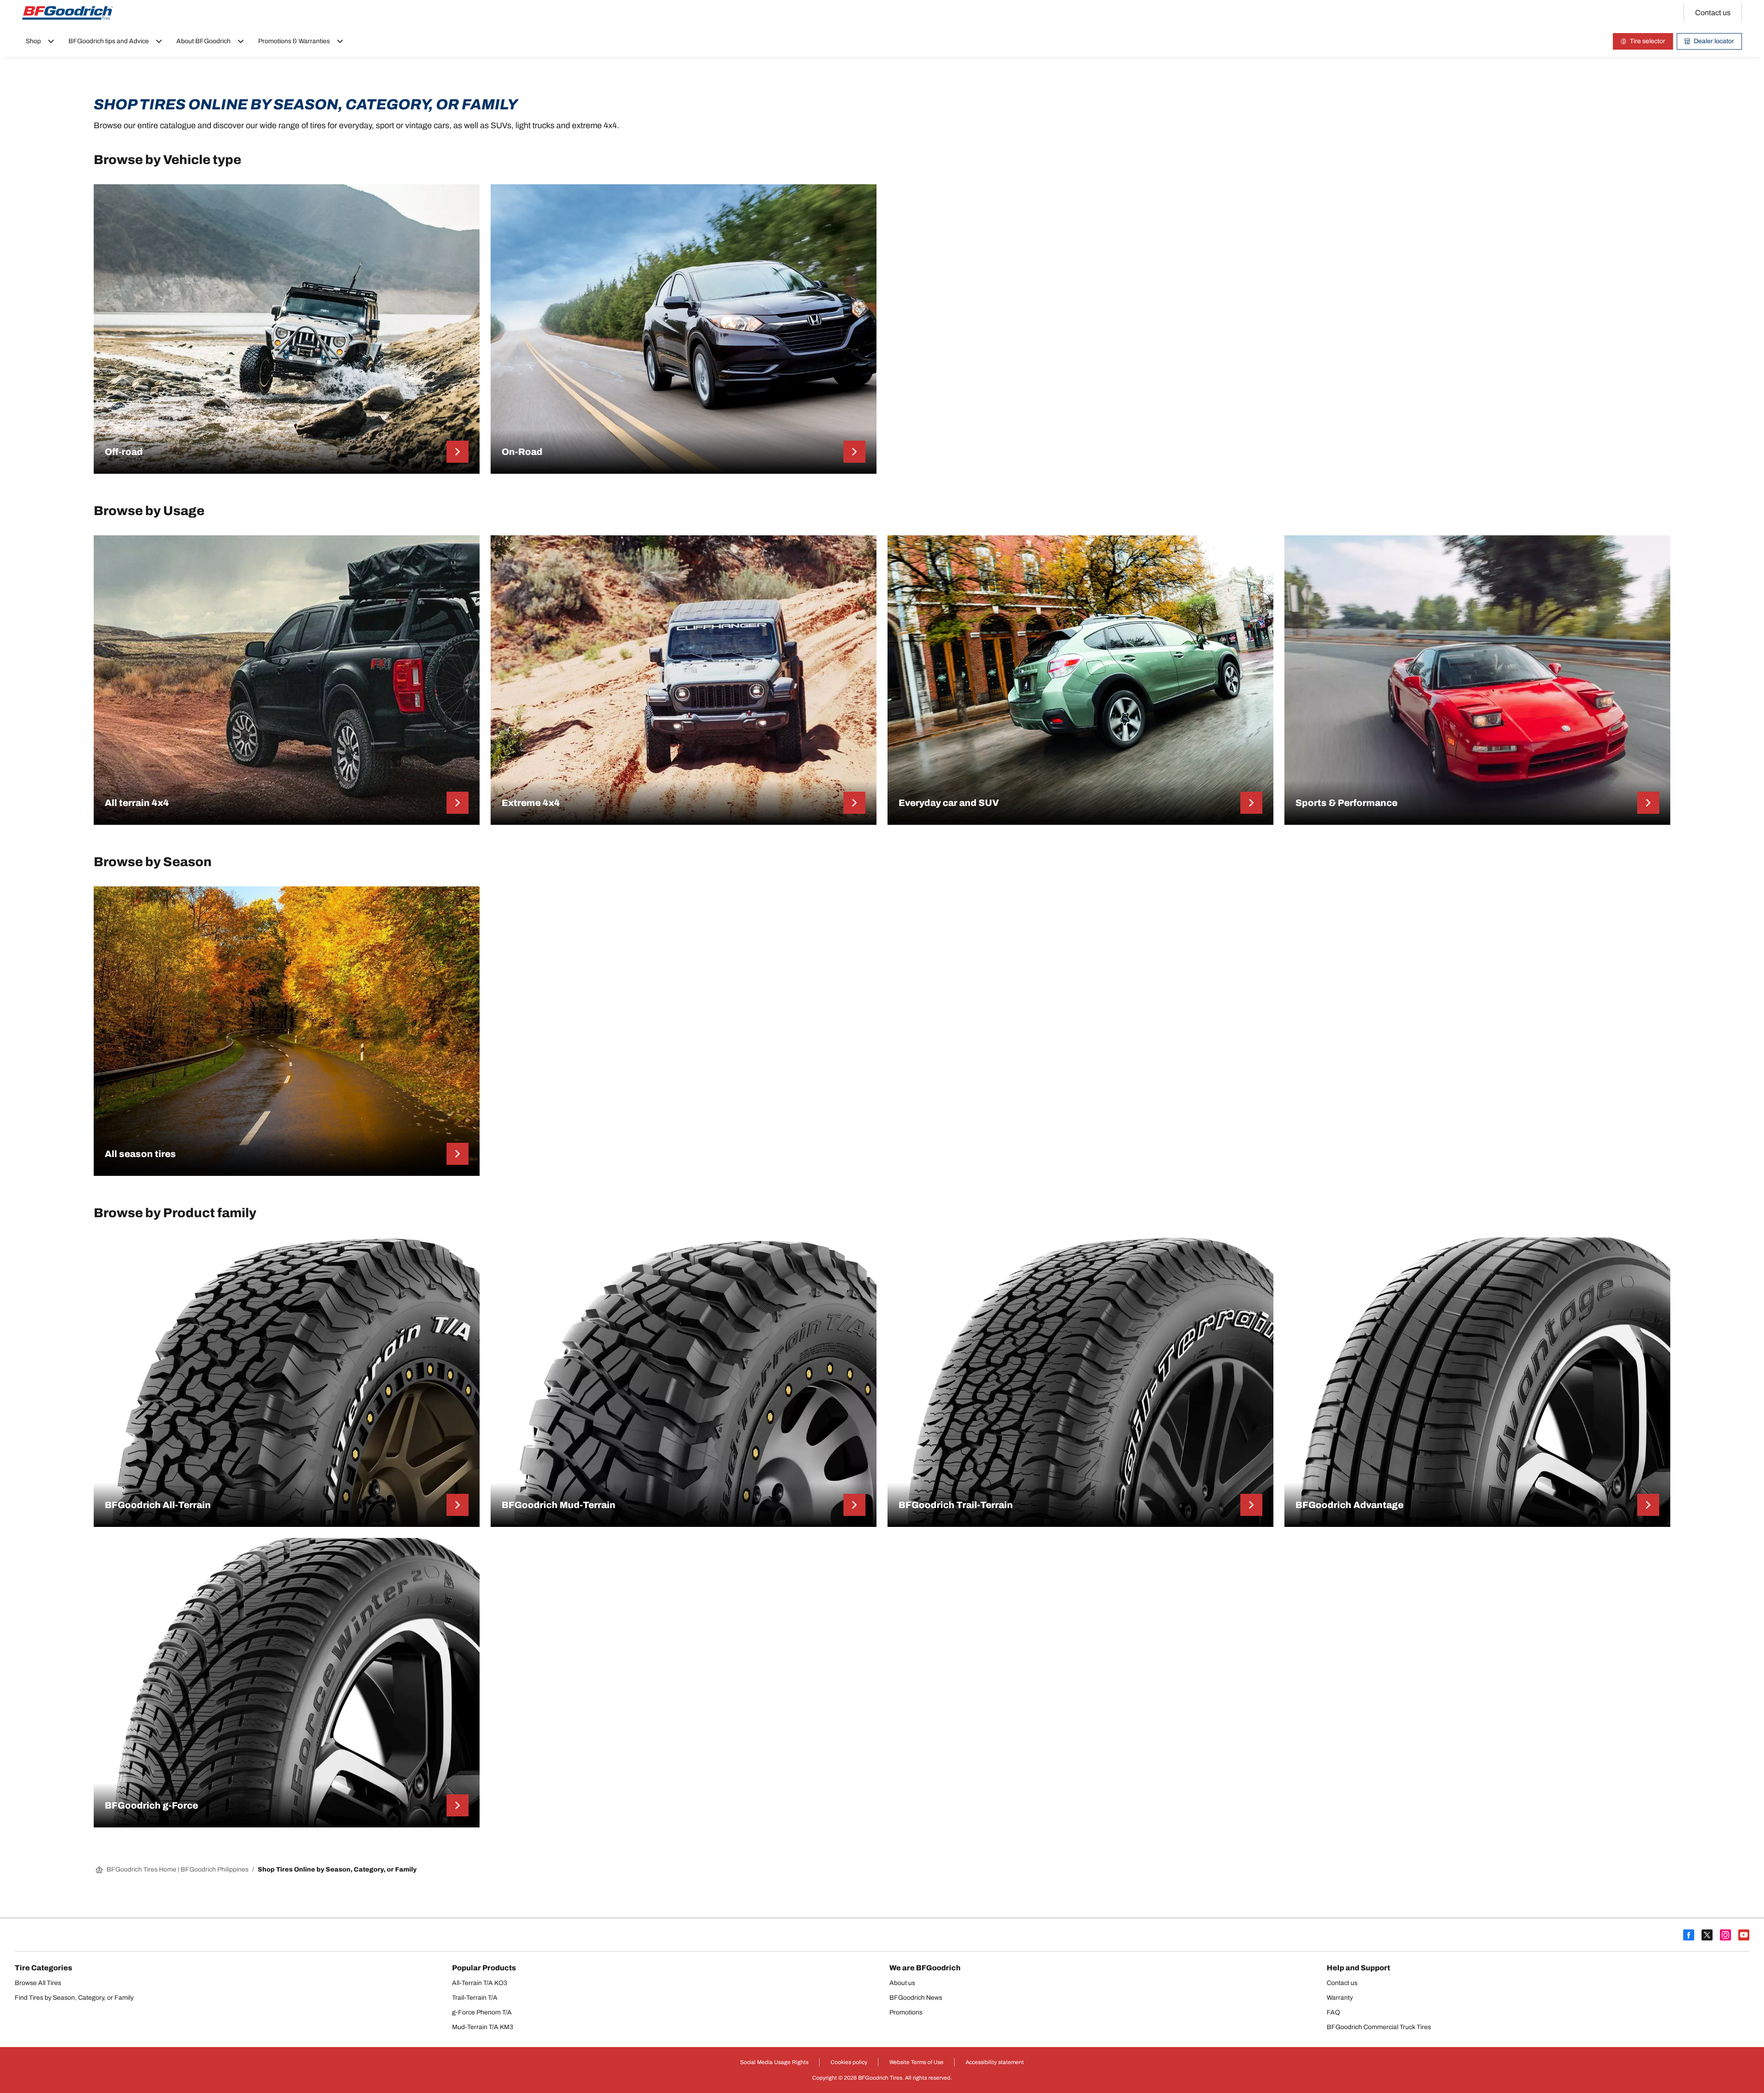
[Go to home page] (68, 13)
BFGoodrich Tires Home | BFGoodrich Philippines (178, 1869)
